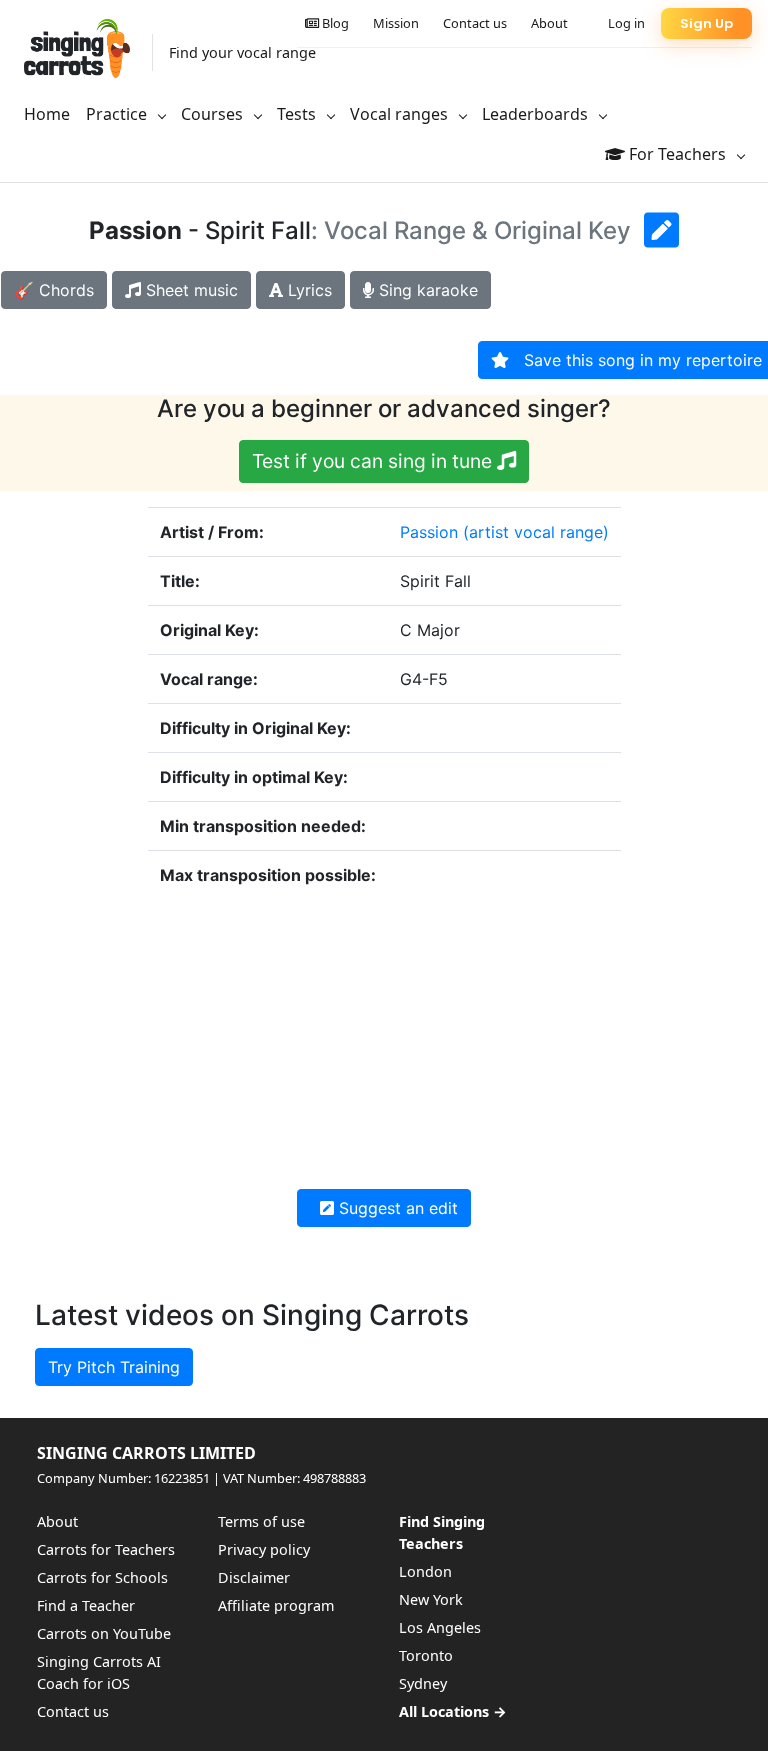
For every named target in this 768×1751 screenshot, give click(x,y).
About (549, 23)
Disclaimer (254, 1577)
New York (431, 1599)
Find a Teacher (86, 1605)
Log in (626, 23)
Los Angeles (440, 1627)
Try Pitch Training (114, 1367)
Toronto (426, 1655)
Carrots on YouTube (104, 1633)
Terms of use (261, 1521)
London (425, 1571)
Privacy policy (264, 1549)
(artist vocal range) (536, 532)
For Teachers (677, 154)
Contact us (475, 23)
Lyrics (307, 290)
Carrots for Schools (102, 1577)
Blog (334, 23)
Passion (429, 532)
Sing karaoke (426, 290)
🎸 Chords (54, 290)
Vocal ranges (401, 114)
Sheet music (189, 290)
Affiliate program (276, 1605)
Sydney (423, 1683)
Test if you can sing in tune (374, 461)
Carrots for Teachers (106, 1549)
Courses (214, 114)
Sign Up (706, 23)
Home (47, 114)
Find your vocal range (242, 52)
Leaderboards (537, 114)
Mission (396, 23)
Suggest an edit (396, 1208)
